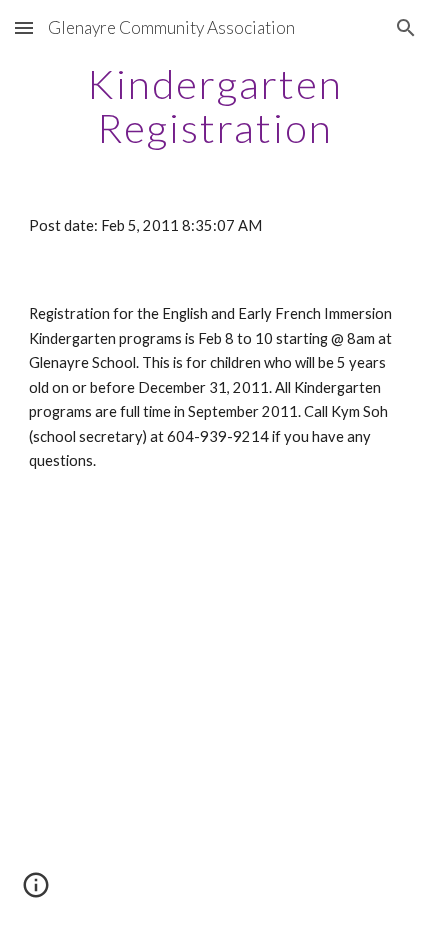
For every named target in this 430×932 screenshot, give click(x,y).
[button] (24, 27)
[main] (215, 106)
